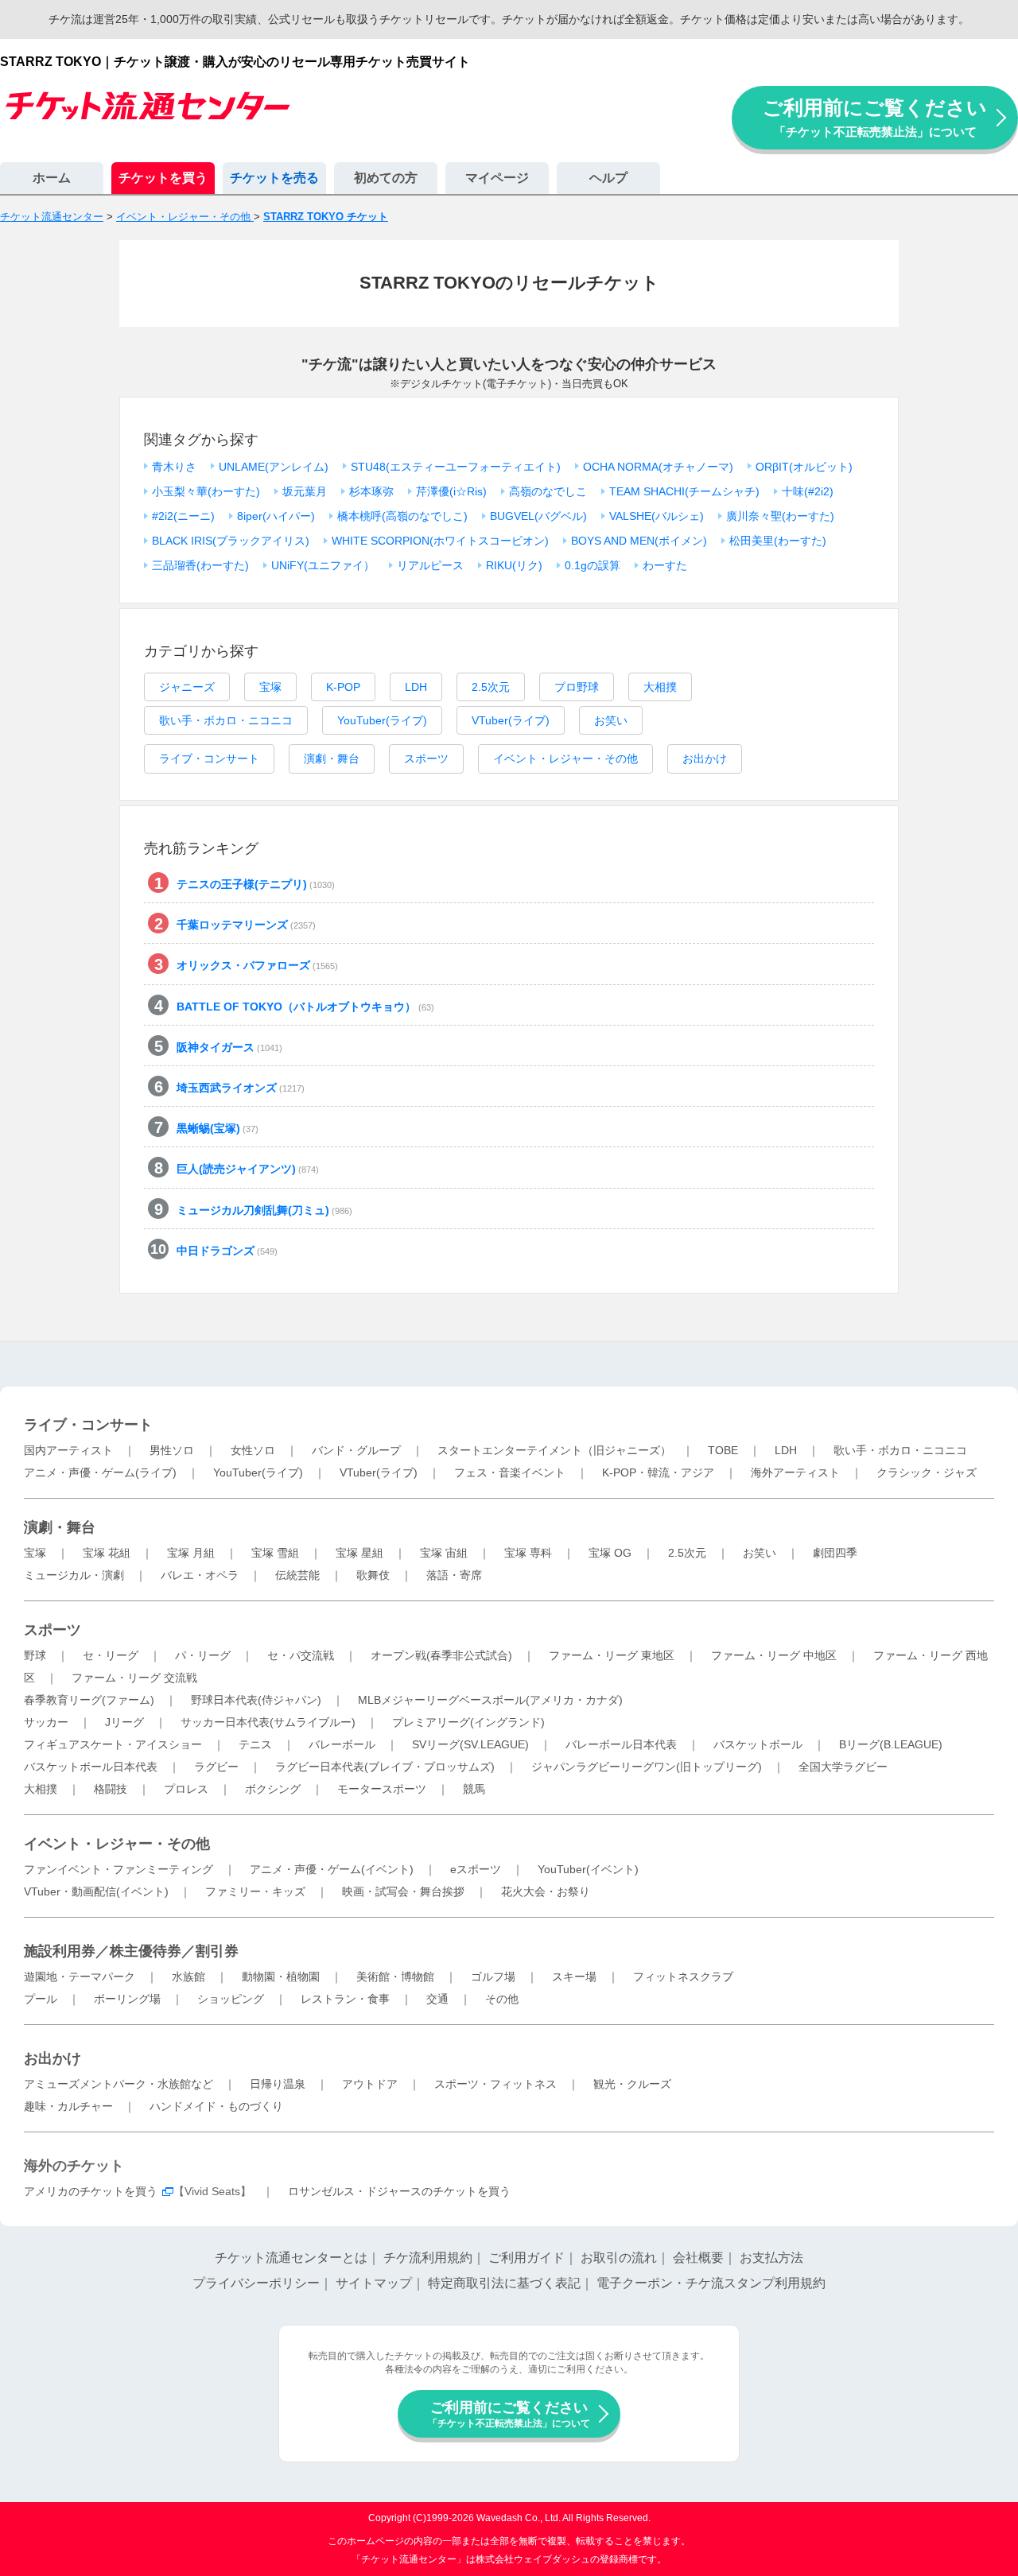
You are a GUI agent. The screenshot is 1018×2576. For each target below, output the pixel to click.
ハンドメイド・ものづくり (216, 2106)
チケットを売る (274, 178)
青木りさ (174, 467)
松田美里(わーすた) (778, 541)
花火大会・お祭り (546, 1891)
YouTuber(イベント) (588, 1869)
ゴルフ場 (493, 1977)
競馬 (474, 1789)
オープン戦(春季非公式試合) (441, 1655)
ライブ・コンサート (209, 758)
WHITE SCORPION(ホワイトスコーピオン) (440, 541)
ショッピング (231, 1999)
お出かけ (705, 758)
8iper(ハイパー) (276, 516)
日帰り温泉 (278, 2084)
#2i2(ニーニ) (183, 516)
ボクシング (273, 1789)
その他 (502, 1999)
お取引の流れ (619, 2258)
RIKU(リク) (514, 565)
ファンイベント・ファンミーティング (119, 1869)
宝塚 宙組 (444, 1553)
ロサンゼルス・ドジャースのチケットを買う (399, 2191)
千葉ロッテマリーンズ (246, 925)
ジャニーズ (187, 687)
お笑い (611, 720)
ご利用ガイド (526, 2258)
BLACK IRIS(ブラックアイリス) (231, 541)
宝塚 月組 (191, 1553)
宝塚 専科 (528, 1553)
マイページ (497, 178)
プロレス (186, 1789)
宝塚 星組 (359, 1553)
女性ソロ (253, 1450)
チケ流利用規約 (428, 2258)
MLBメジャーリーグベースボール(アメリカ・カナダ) (490, 1700)
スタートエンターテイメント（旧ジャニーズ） (554, 1450)
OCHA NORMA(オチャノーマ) (658, 467)
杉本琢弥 (371, 491)
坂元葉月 (305, 491)
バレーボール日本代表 (621, 1744)
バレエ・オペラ (200, 1575)
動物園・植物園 (281, 1977)
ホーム (52, 178)
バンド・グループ (356, 1450)
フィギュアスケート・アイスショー (113, 1744)
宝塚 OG (610, 1553)
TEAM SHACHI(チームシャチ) (684, 491)
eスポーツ (476, 1869)
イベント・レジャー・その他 (565, 758)
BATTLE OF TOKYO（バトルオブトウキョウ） (305, 1007)
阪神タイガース (229, 1047)
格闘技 (111, 1789)
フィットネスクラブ (683, 1977)
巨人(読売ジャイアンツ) (248, 1169)
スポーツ (426, 758)
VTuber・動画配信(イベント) (96, 1891)
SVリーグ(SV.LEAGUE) (470, 1744)
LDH (416, 687)
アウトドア (370, 2084)
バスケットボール (758, 1744)
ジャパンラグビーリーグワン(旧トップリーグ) (647, 1767)
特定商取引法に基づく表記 (504, 2283)
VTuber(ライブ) (511, 720)
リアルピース (430, 565)
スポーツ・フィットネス (495, 2084)
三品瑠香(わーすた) (200, 565)
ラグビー (216, 1767)
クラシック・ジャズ (927, 1472)
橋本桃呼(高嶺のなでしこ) (402, 516)
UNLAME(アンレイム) (274, 467)
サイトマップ (374, 2283)
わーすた (665, 565)
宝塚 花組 (107, 1553)
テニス (255, 1744)
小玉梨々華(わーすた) (206, 491)
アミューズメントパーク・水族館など (119, 2084)
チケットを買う (163, 178)
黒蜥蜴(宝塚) (218, 1128)
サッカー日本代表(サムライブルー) (268, 1722)
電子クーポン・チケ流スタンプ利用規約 (711, 2283)
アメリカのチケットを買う (91, 2191)
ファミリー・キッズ (255, 1891)
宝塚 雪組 (275, 1553)
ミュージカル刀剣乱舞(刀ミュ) (264, 1210)
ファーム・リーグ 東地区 (612, 1655)
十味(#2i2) (808, 491)
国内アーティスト (68, 1450)
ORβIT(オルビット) (804, 467)
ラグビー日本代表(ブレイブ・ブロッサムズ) (385, 1767)
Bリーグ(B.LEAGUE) (891, 1744)
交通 (437, 1999)
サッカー (46, 1722)
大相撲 (660, 687)
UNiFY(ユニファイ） (323, 565)
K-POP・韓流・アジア (658, 1472)
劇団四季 (835, 1553)
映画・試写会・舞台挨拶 (403, 1891)
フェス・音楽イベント (510, 1472)
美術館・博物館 (395, 1977)
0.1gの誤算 (593, 565)
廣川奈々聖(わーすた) (780, 516)
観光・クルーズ (632, 2084)
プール (41, 1999)
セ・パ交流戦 (301, 1655)
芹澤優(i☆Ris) (451, 491)
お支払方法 (771, 2258)
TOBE (723, 1450)
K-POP (343, 687)
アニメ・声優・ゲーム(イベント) (332, 1869)
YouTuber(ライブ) (382, 720)
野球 (35, 1655)
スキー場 (574, 1977)
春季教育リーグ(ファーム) (89, 1700)
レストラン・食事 (345, 1999)
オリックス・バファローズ (257, 965)
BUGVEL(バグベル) (538, 516)
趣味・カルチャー (68, 2106)
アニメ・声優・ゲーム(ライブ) (100, 1472)
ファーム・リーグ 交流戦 (134, 1678)
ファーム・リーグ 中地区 (774, 1655)
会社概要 (698, 2258)
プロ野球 (577, 687)
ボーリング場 (127, 1999)
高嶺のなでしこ (548, 491)
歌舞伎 (373, 1575)
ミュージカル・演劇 (74, 1575)
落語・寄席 (454, 1575)
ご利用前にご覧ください (875, 117)
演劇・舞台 (332, 758)
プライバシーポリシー (256, 2283)
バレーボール (342, 1744)
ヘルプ (608, 178)
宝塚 (270, 687)
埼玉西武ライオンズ (241, 1088)
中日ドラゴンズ (227, 1251)
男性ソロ (172, 1450)
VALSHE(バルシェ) (657, 516)
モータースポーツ (382, 1789)
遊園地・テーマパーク (80, 1977)
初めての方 (386, 178)
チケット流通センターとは (291, 2258)
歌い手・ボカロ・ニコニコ (226, 720)
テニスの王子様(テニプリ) (256, 884)
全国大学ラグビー (843, 1767)
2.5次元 (491, 687)
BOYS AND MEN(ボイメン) (639, 541)
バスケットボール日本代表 (91, 1767)
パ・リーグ (203, 1655)
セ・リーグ (111, 1655)
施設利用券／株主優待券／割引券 (131, 1951)
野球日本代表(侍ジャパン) (256, 1700)
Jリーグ (124, 1722)
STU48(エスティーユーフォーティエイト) (456, 467)
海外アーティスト (795, 1472)
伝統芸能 (297, 1575)
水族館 (188, 1977)
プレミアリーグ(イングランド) (468, 1722)
